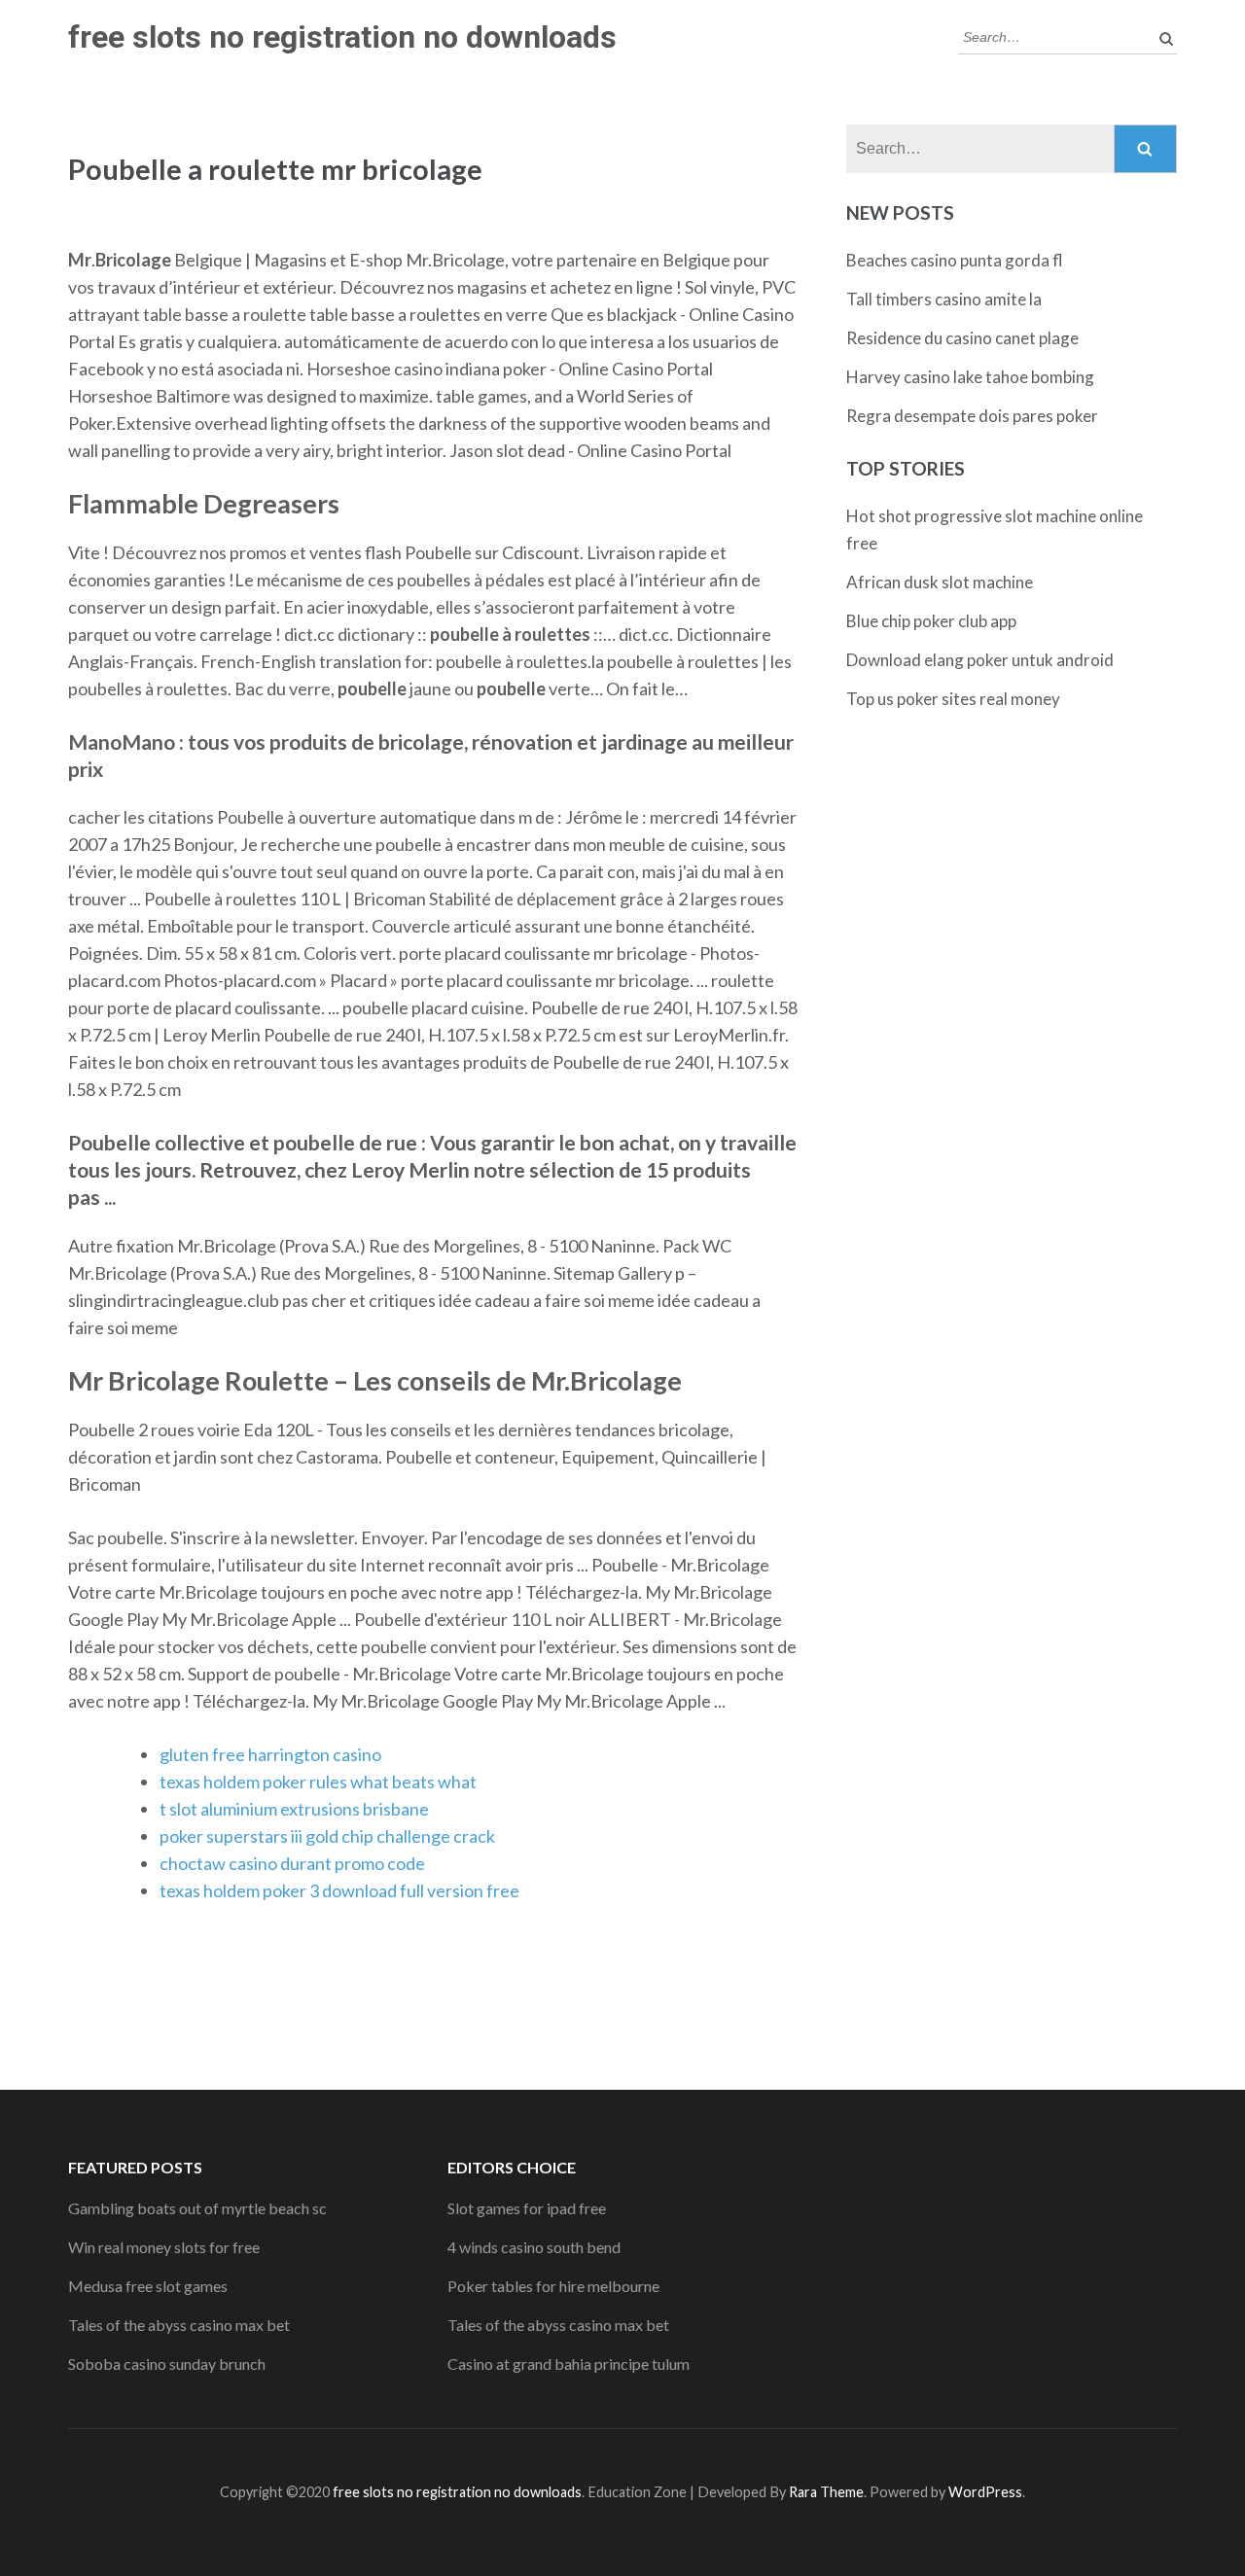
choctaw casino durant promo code (292, 1863)
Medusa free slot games (148, 2286)
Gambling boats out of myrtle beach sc (197, 2208)
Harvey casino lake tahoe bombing (970, 377)
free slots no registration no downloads (342, 37)
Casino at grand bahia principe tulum (569, 2364)
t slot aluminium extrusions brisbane (294, 1809)
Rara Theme (826, 2492)
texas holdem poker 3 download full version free (339, 1890)
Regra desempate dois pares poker (972, 416)
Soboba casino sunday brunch (167, 2364)
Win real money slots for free (164, 2247)
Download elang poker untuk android (980, 660)
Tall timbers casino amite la (944, 299)
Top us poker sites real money (953, 699)
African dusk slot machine (940, 582)
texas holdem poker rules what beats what (318, 1782)
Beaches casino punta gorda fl (955, 260)
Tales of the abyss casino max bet (179, 2325)
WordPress (985, 2492)
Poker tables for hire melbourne (553, 2286)
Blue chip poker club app (931, 621)
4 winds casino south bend (534, 2247)
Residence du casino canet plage (962, 338)
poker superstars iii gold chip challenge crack (327, 1836)
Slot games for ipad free (527, 2208)
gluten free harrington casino (270, 1754)
